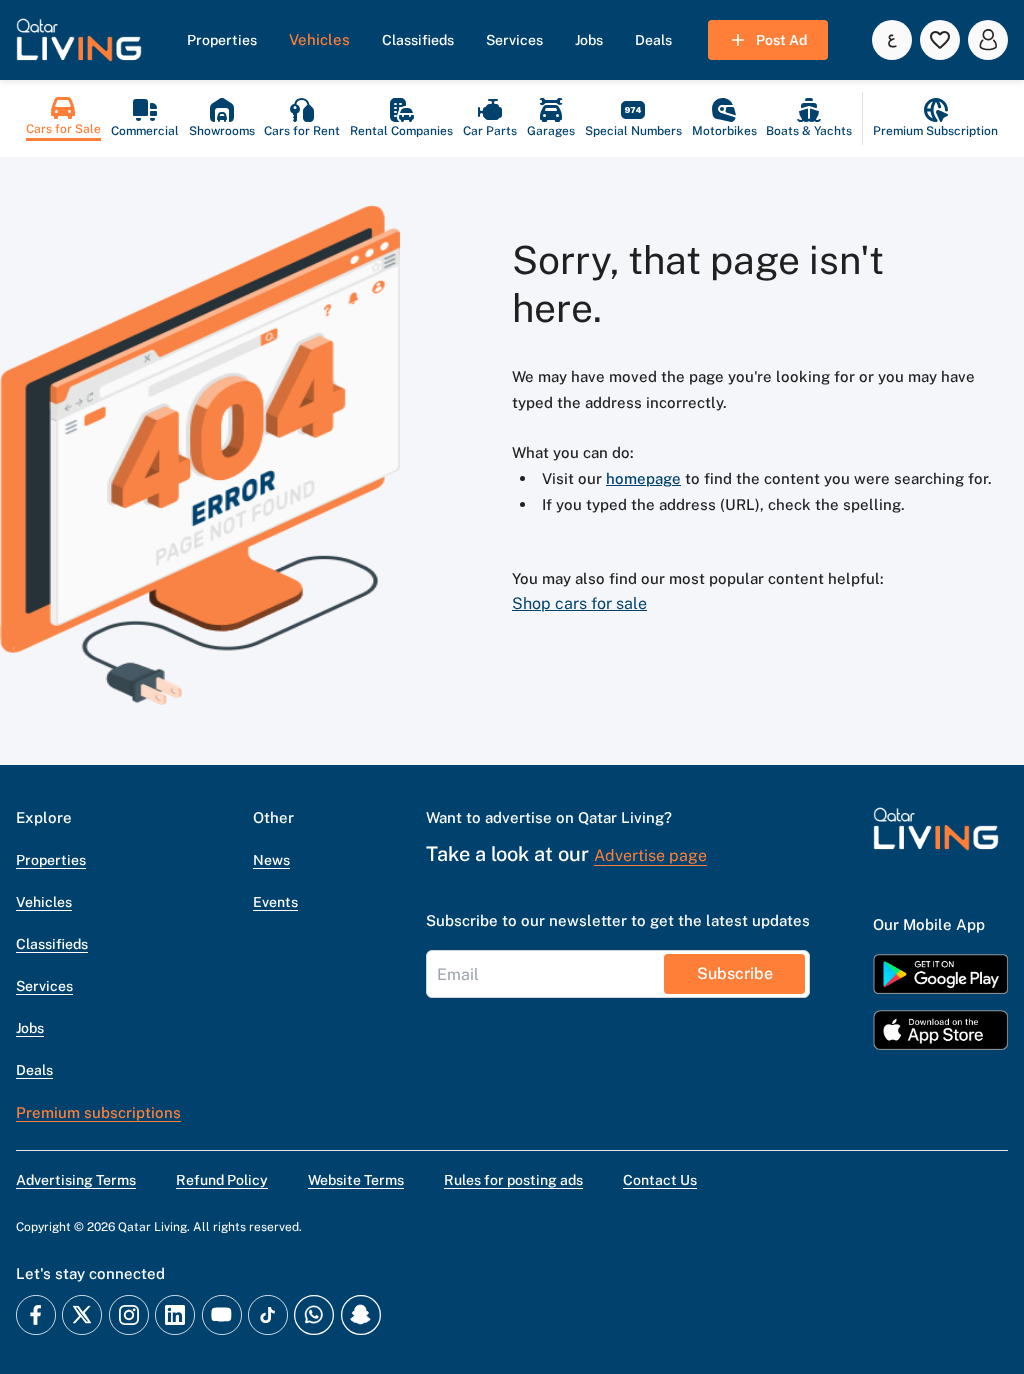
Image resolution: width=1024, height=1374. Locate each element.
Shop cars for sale (579, 603)
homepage (643, 478)
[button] (79, 40)
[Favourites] (940, 40)
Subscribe (735, 973)
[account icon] (988, 40)
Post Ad (781, 40)
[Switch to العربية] (892, 40)
